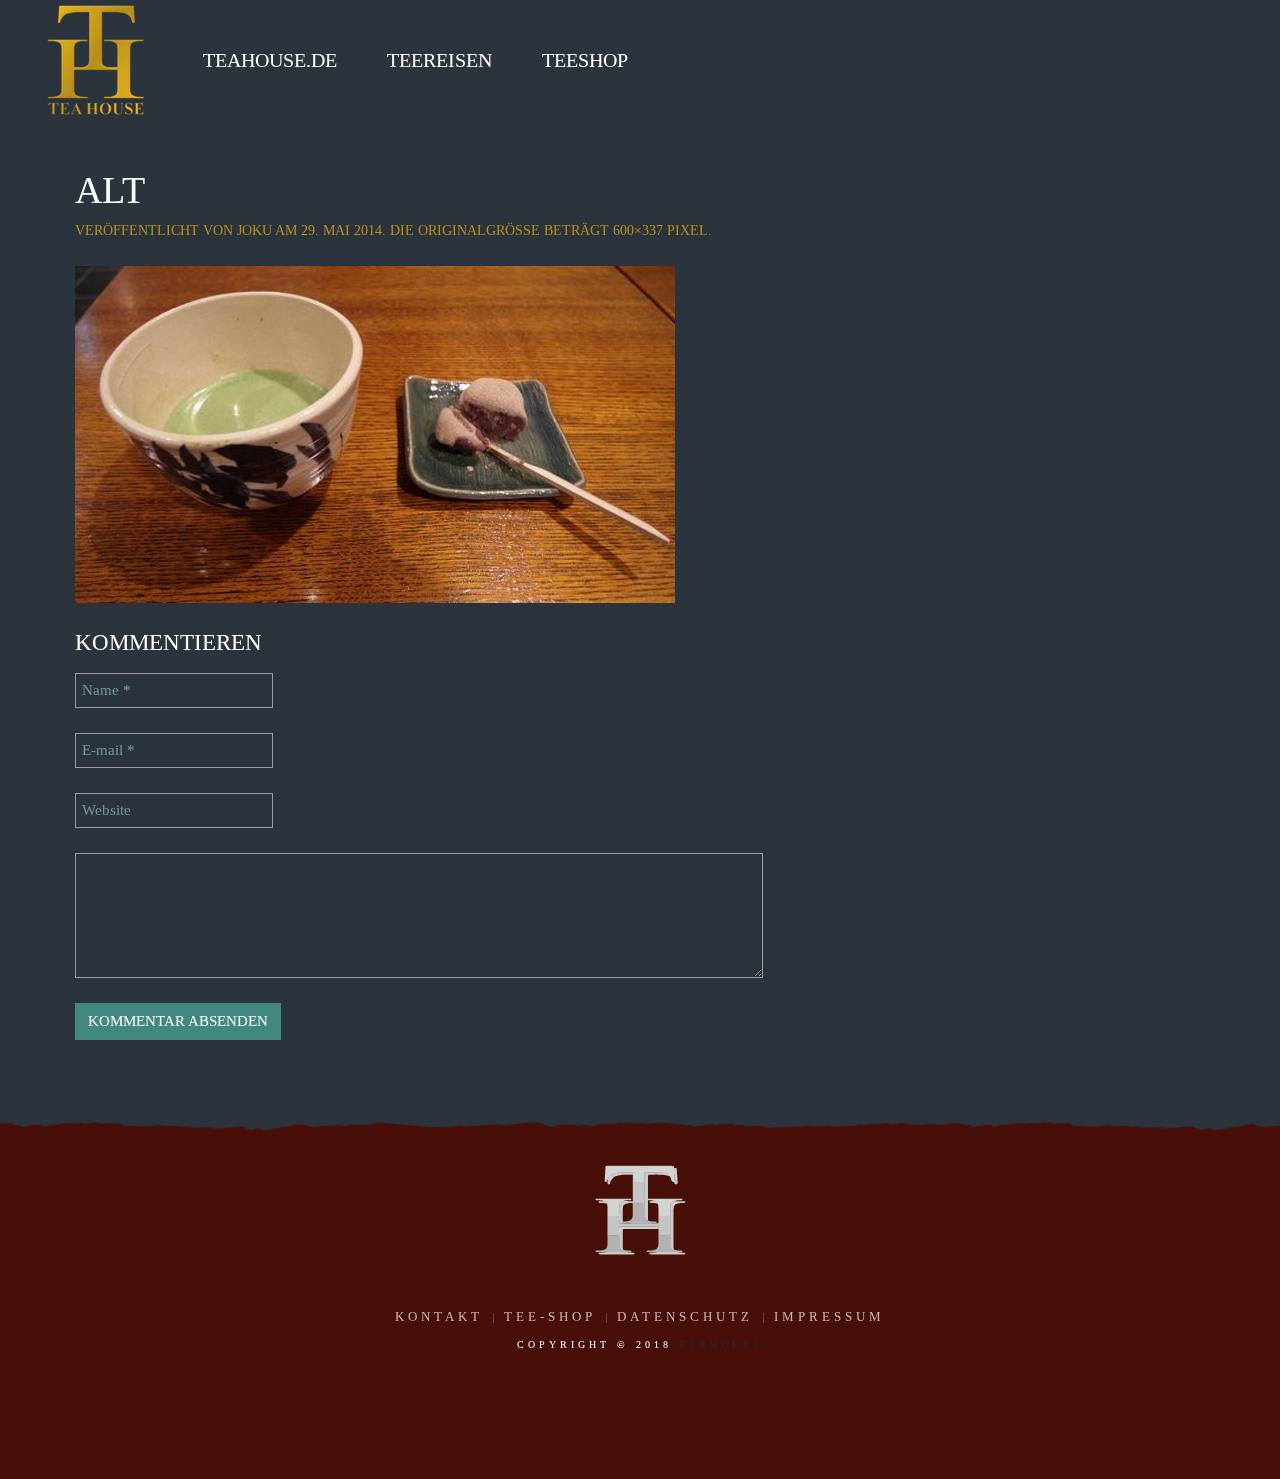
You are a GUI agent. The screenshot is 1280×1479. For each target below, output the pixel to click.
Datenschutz (685, 1316)
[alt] (375, 433)
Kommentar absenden (178, 1021)
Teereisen (439, 60)
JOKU (254, 230)
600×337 (638, 230)
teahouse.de (270, 60)
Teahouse (721, 1344)
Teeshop (585, 60)
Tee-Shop (550, 1316)
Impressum (829, 1316)
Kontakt (439, 1316)
